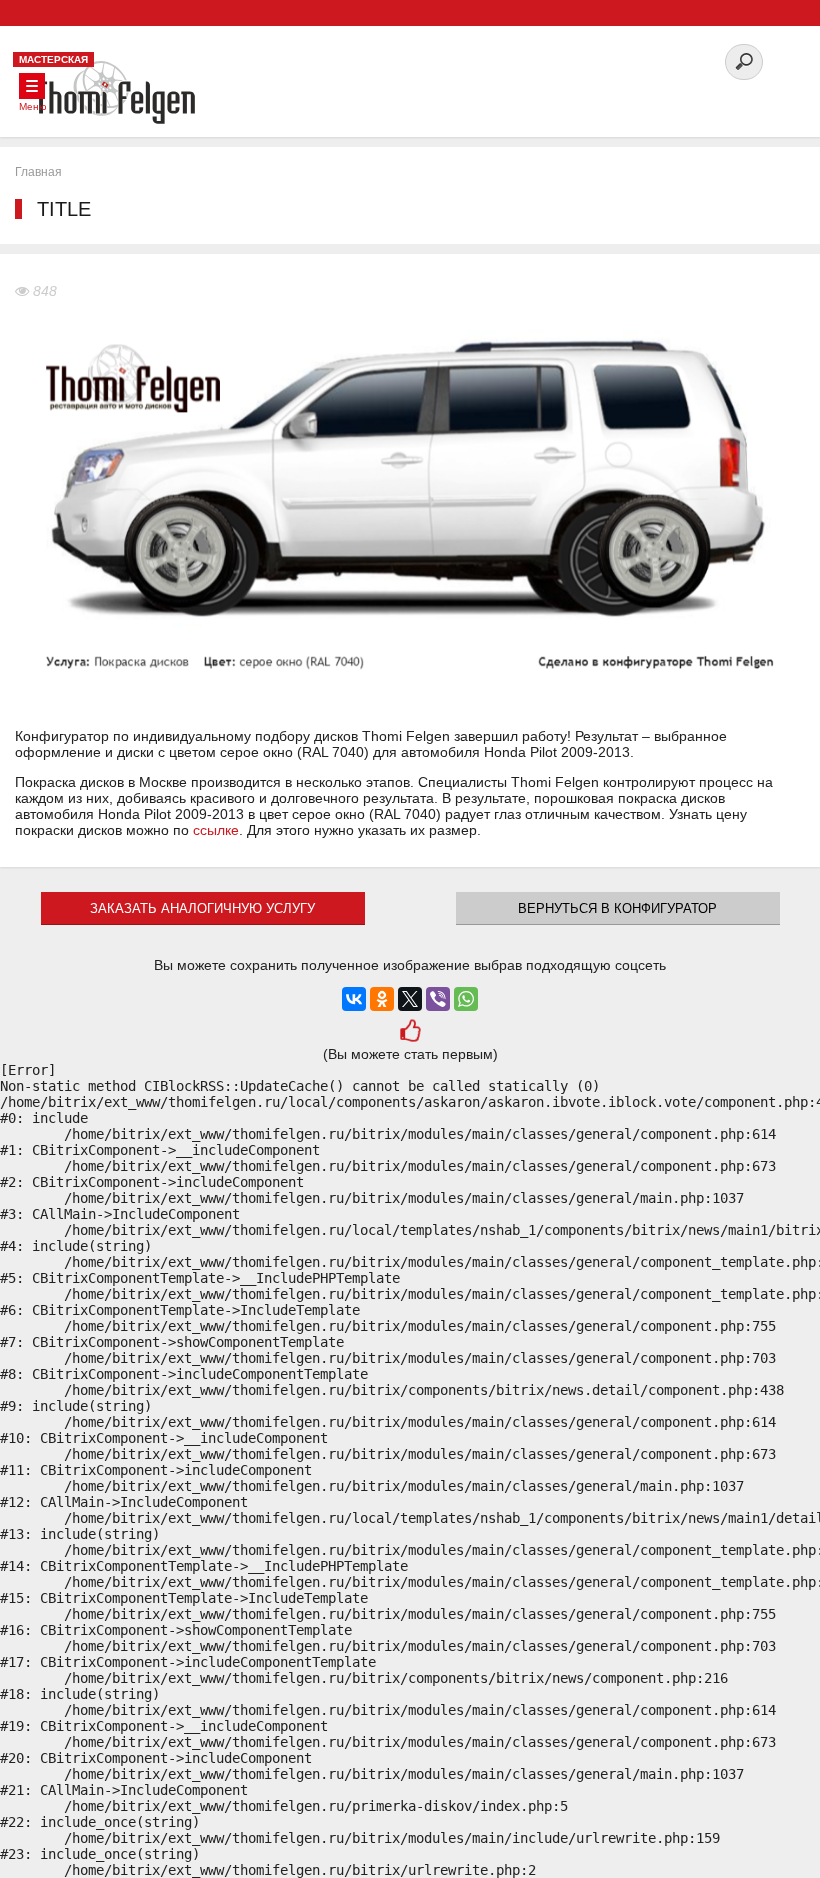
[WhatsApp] (466, 999)
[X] (410, 999)
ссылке (216, 830)
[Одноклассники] (382, 999)
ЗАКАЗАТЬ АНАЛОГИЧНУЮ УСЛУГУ (202, 908)
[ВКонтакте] (354, 999)
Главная (38, 172)
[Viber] (438, 999)
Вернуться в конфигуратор (617, 908)
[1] (409, 1033)
